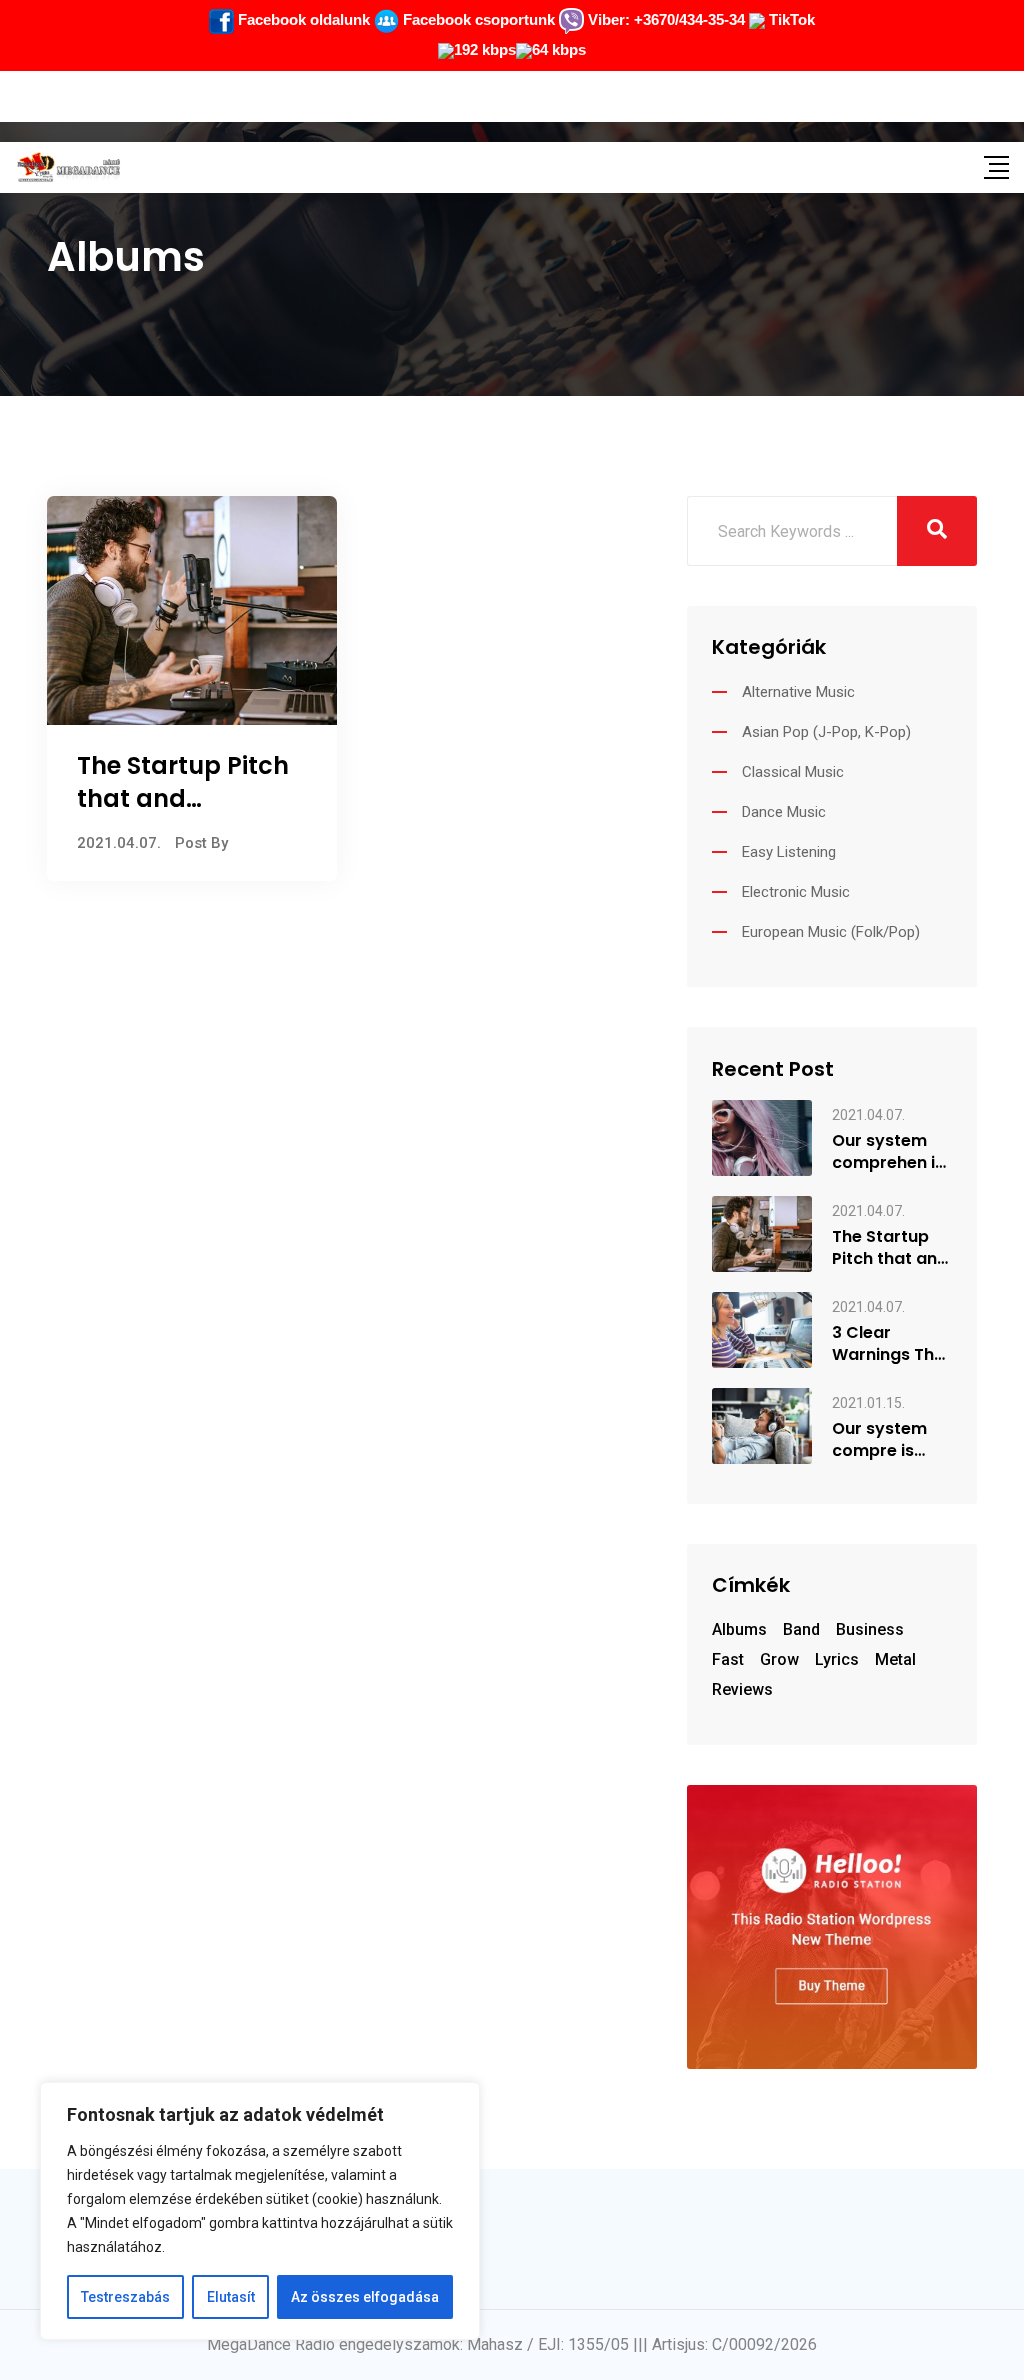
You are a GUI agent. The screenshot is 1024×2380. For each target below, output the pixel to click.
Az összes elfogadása (365, 2297)
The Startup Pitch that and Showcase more (183, 799)
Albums (739, 1629)
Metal (895, 1659)
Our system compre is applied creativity (879, 1440)
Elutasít (231, 2297)
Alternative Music (798, 692)
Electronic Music (796, 892)
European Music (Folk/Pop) (831, 932)
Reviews (742, 1689)
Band (801, 1629)
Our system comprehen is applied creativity (888, 1152)
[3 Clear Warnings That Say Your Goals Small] (762, 1328)
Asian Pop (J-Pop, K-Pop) (826, 732)
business (870, 1629)
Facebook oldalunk (302, 19)
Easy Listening (789, 852)
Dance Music (784, 812)
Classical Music (793, 772)
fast (728, 1659)
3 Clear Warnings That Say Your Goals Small (892, 1344)
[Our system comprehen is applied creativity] (762, 1137)
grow (779, 1659)
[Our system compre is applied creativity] (762, 1424)
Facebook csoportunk (477, 19)
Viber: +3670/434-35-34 (664, 19)
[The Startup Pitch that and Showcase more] (762, 1232)
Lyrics (837, 1659)
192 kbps (485, 49)
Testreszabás (125, 2297)
